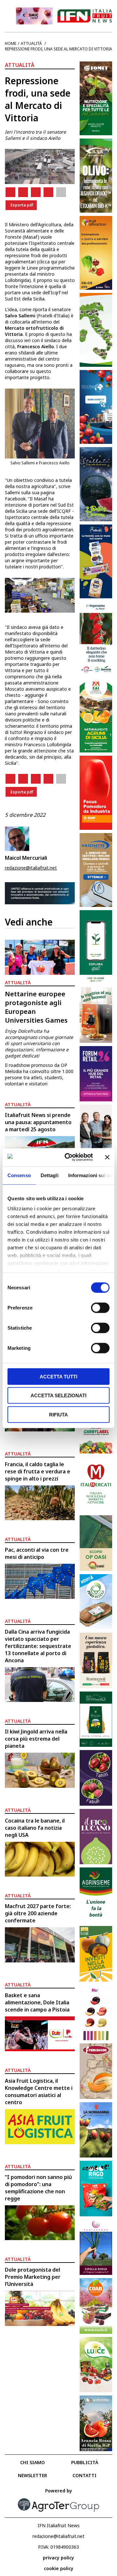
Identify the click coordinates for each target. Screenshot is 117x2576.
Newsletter (32, 2475)
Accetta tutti (58, 1376)
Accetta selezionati (58, 1395)
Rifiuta (58, 1414)
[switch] (100, 1308)
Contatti (84, 2475)
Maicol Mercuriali (26, 858)
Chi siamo (32, 2462)
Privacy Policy (58, 2558)
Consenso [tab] (19, 1175)
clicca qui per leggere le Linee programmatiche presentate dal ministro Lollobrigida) (40, 271)
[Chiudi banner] (107, 1157)
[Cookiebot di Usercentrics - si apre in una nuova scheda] (69, 1157)
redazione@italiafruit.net (31, 868)
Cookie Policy (59, 2568)
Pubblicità (85, 2462)
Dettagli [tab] (50, 1175)
